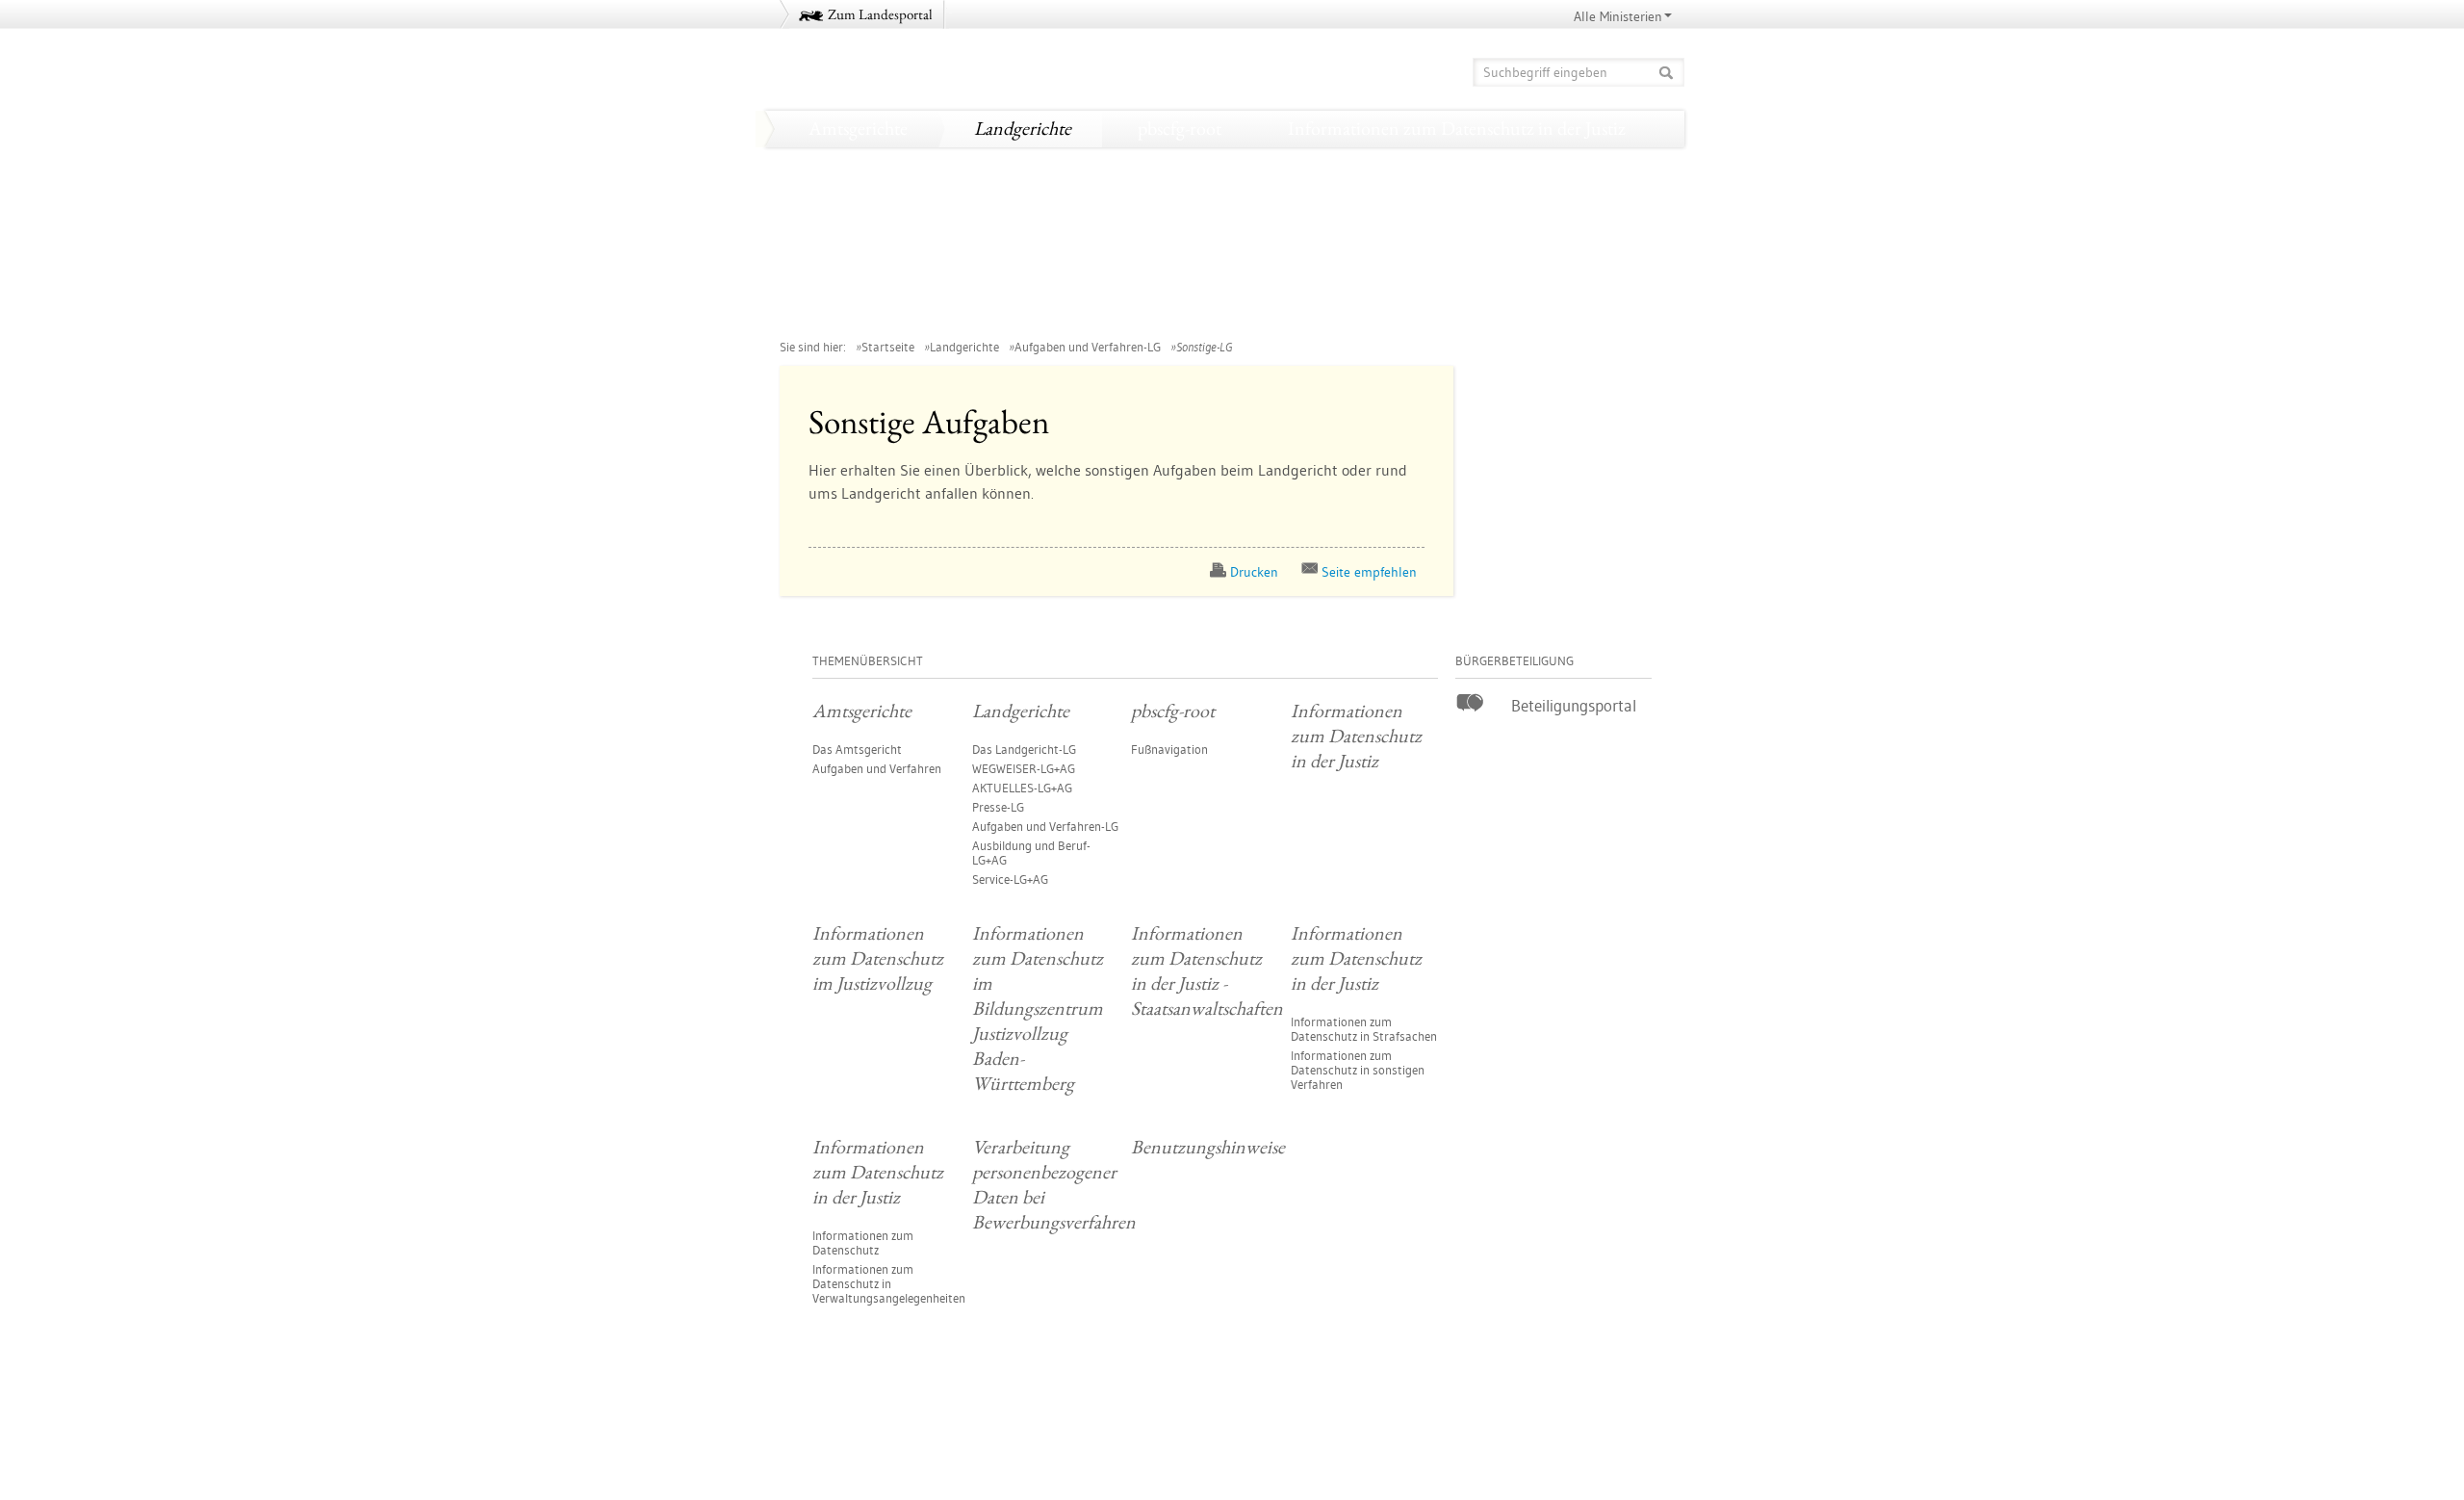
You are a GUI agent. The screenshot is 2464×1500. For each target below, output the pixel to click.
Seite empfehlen (1369, 572)
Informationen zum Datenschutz (863, 1242)
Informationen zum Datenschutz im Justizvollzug (986, 165)
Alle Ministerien (1618, 16)
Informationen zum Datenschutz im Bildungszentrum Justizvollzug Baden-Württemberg (1132, 201)
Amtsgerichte (858, 128)
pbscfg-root (1180, 128)
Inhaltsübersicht (1631, 1434)
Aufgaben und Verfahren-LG (1088, 347)
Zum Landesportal (880, 14)
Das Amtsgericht (857, 749)
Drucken (1254, 572)
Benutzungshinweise (1433, 311)
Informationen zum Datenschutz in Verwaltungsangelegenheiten (889, 1283)
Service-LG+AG (1010, 879)
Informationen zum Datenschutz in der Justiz (1457, 128)
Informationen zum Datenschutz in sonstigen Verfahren (1358, 1070)
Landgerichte (1023, 128)
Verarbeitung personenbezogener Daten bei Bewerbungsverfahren (1045, 311)
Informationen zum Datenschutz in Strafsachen (1364, 1029)
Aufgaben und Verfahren (877, 768)
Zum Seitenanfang (833, 1433)
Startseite (888, 347)
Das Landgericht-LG (1024, 749)
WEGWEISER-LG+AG (1024, 768)
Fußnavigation (1169, 749)
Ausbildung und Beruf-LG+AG (1031, 853)
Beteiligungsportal (1574, 705)
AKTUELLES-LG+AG (1022, 788)
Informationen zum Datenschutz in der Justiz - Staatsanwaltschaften (1052, 238)
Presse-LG (998, 807)
